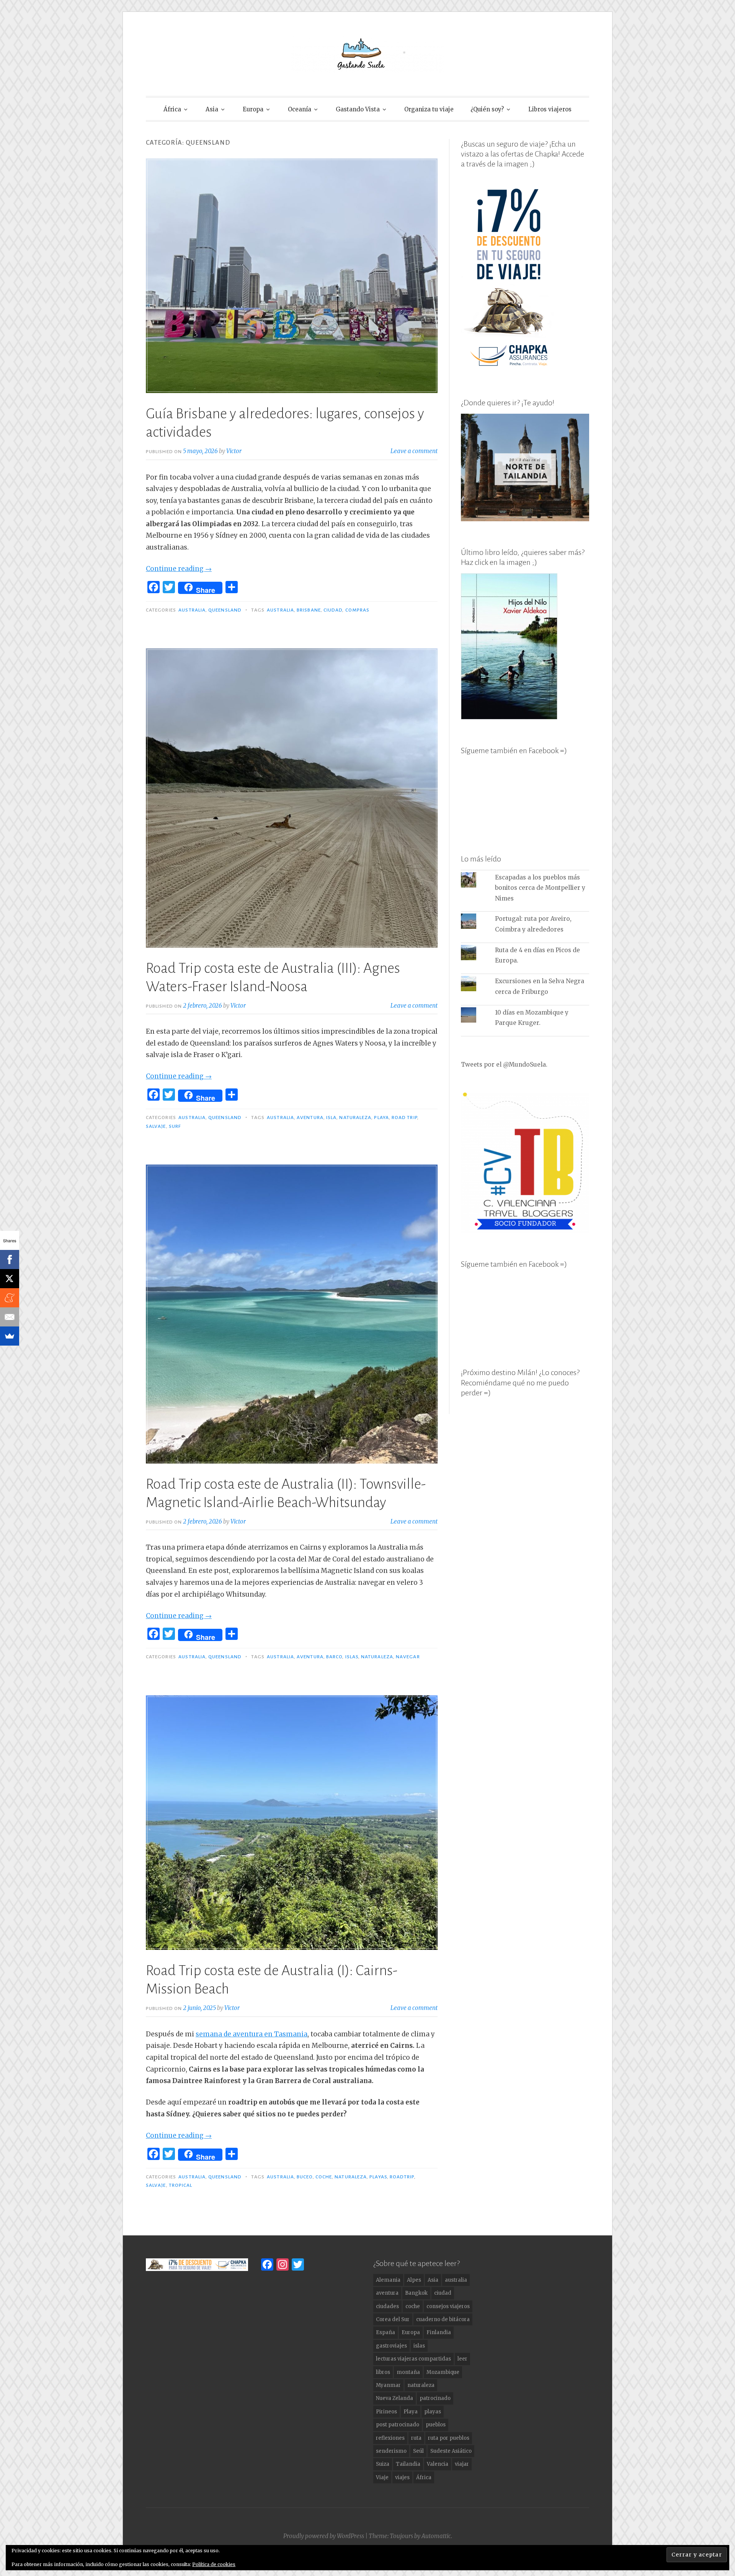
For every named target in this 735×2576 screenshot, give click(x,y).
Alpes (414, 2280)
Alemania (388, 2280)
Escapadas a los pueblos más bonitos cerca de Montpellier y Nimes (540, 888)
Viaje (382, 2477)
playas (378, 2177)
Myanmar (388, 2385)
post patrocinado (398, 2425)
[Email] (10, 1317)
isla (331, 1118)
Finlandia (439, 2332)
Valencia (438, 2464)
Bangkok (416, 2293)
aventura (310, 1118)
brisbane (309, 610)
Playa (381, 1118)
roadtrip (402, 2177)
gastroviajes (391, 2346)
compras (358, 610)
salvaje (156, 1126)
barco (334, 1657)
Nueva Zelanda (394, 2398)
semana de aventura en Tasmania (252, 2034)
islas (352, 1657)
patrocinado (435, 2398)
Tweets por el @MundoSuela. (504, 1064)
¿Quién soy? (487, 109)
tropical (181, 2185)
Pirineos (386, 2412)
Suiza (383, 2464)
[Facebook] (10, 1259)
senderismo (391, 2451)
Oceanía (300, 109)
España (385, 2332)
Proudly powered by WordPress (324, 2536)
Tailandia (408, 2464)
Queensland (225, 610)
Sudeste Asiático (451, 2451)
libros (383, 2372)
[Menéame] (10, 1298)
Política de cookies (214, 2564)
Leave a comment (414, 451)
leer (462, 2359)
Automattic (436, 2536)
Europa (253, 109)
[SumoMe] (10, 1336)
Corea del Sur (393, 2319)
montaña (408, 2372)
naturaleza (355, 1118)
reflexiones (390, 2438)
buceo (305, 2177)
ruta (416, 2438)
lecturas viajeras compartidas (413, 2359)
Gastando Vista (358, 109)
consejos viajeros (448, 2306)
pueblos (436, 2425)
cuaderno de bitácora (443, 2319)
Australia (192, 610)
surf (175, 1126)
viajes (402, 2477)
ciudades (387, 2306)
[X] (10, 1279)
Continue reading (179, 569)
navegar (408, 1657)
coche (324, 2177)
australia (280, 610)
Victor (234, 451)
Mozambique (443, 2372)
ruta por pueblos (449, 2438)
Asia (212, 109)
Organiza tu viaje (429, 109)
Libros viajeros (550, 109)
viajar (462, 2464)
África (172, 109)
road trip (404, 1118)
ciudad (333, 610)
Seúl (418, 2451)
